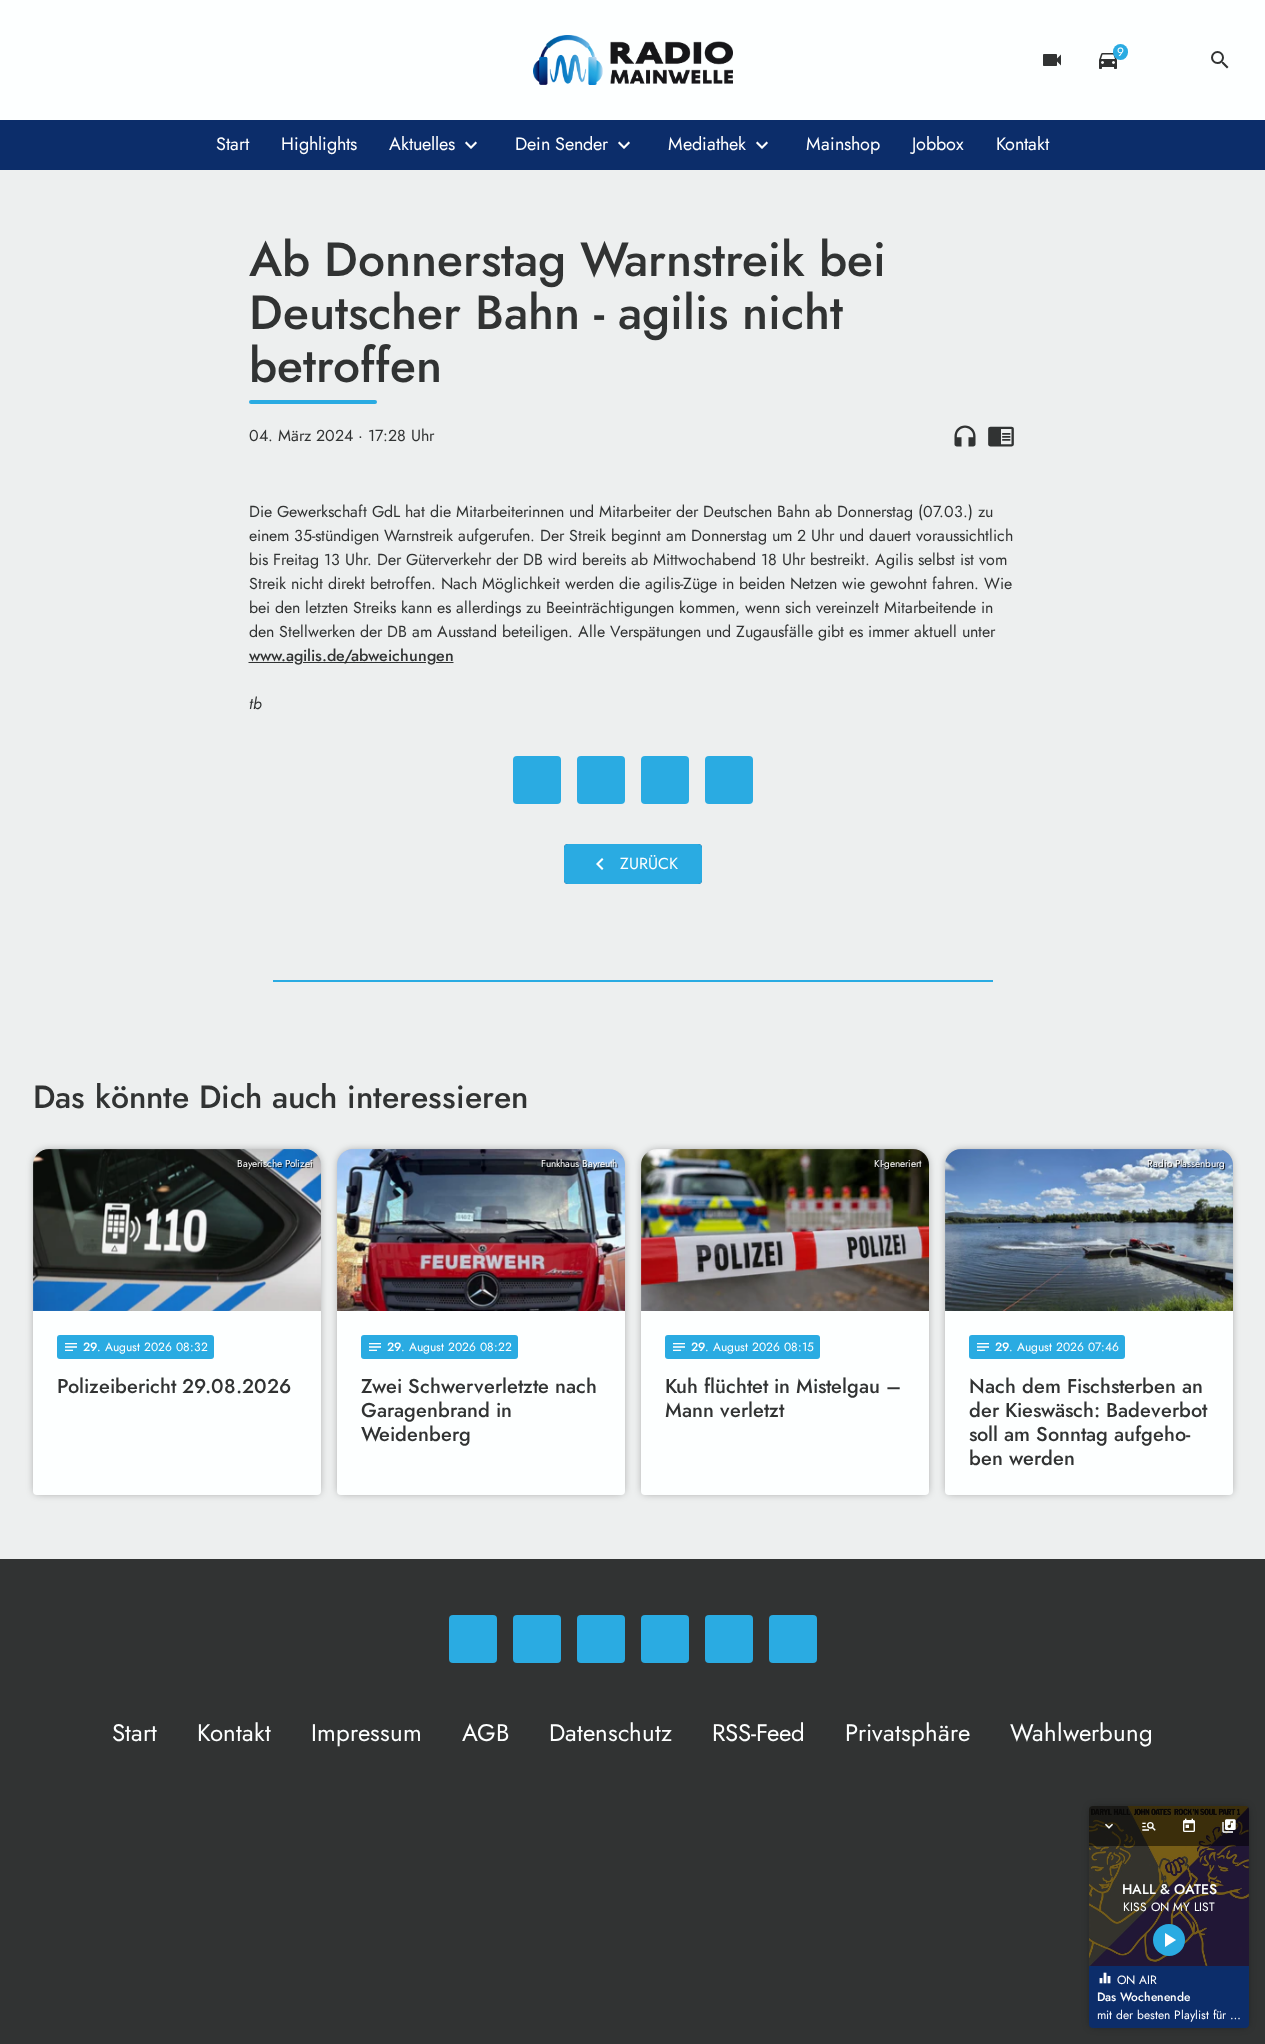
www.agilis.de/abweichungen (351, 655)
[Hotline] (253, 60)
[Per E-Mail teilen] (729, 780)
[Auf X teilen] (601, 780)
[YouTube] (173, 60)
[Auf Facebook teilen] (537, 780)
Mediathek (707, 144)
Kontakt (1022, 144)
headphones (965, 436)
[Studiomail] (213, 60)
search (1220, 60)
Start (232, 144)
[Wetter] (1164, 60)
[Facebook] (93, 60)
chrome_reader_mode (1001, 436)
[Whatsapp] (53, 60)
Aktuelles (422, 144)
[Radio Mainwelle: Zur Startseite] (633, 60)
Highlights (319, 144)
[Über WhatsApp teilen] (665, 780)
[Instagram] (133, 60)
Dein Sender (561, 144)
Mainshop (843, 144)
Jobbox (938, 144)
